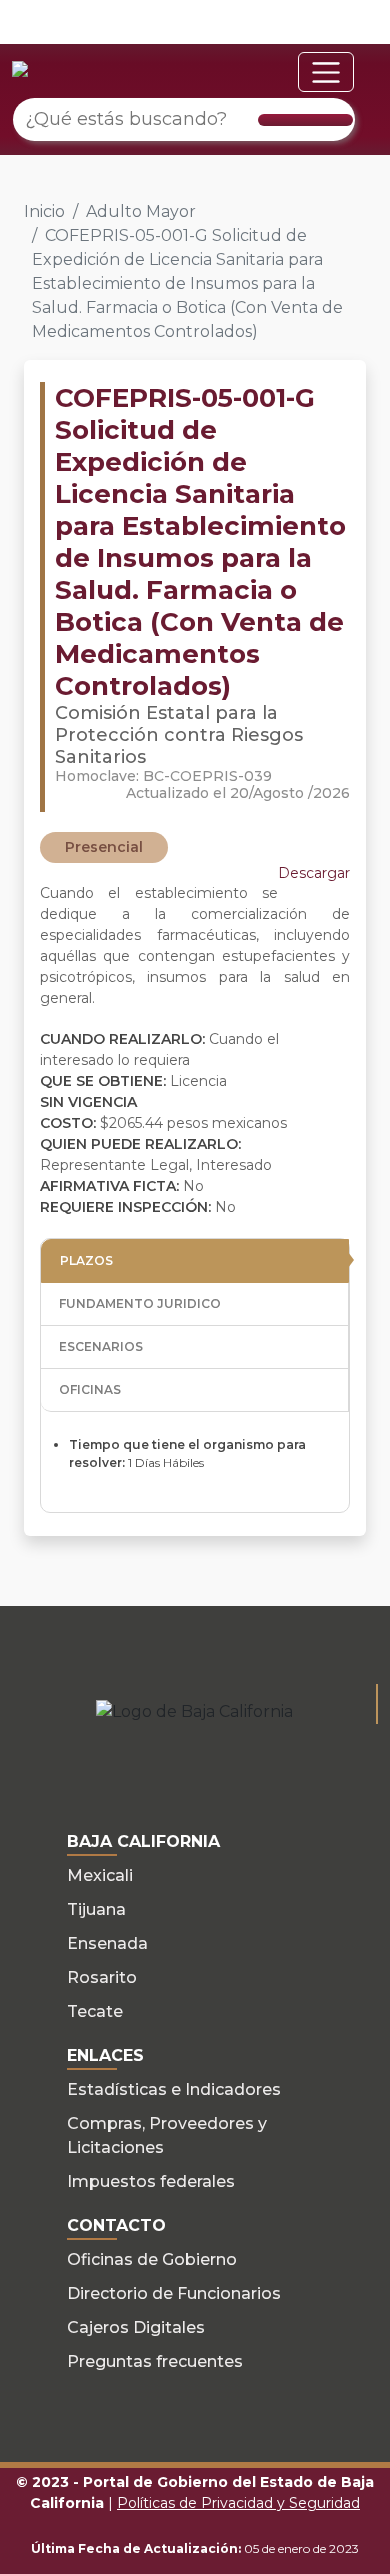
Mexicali (100, 1875)
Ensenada (107, 1943)
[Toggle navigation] (326, 72)
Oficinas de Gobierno (152, 2259)
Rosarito (102, 1977)
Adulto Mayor (141, 211)
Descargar (314, 873)
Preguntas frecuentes (155, 2361)
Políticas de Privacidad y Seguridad (238, 2503)
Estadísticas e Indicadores (174, 2089)
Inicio (44, 211)
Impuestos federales (151, 2181)
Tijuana (96, 1909)
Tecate (95, 2011)
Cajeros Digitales (136, 2327)
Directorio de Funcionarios (174, 2293)
